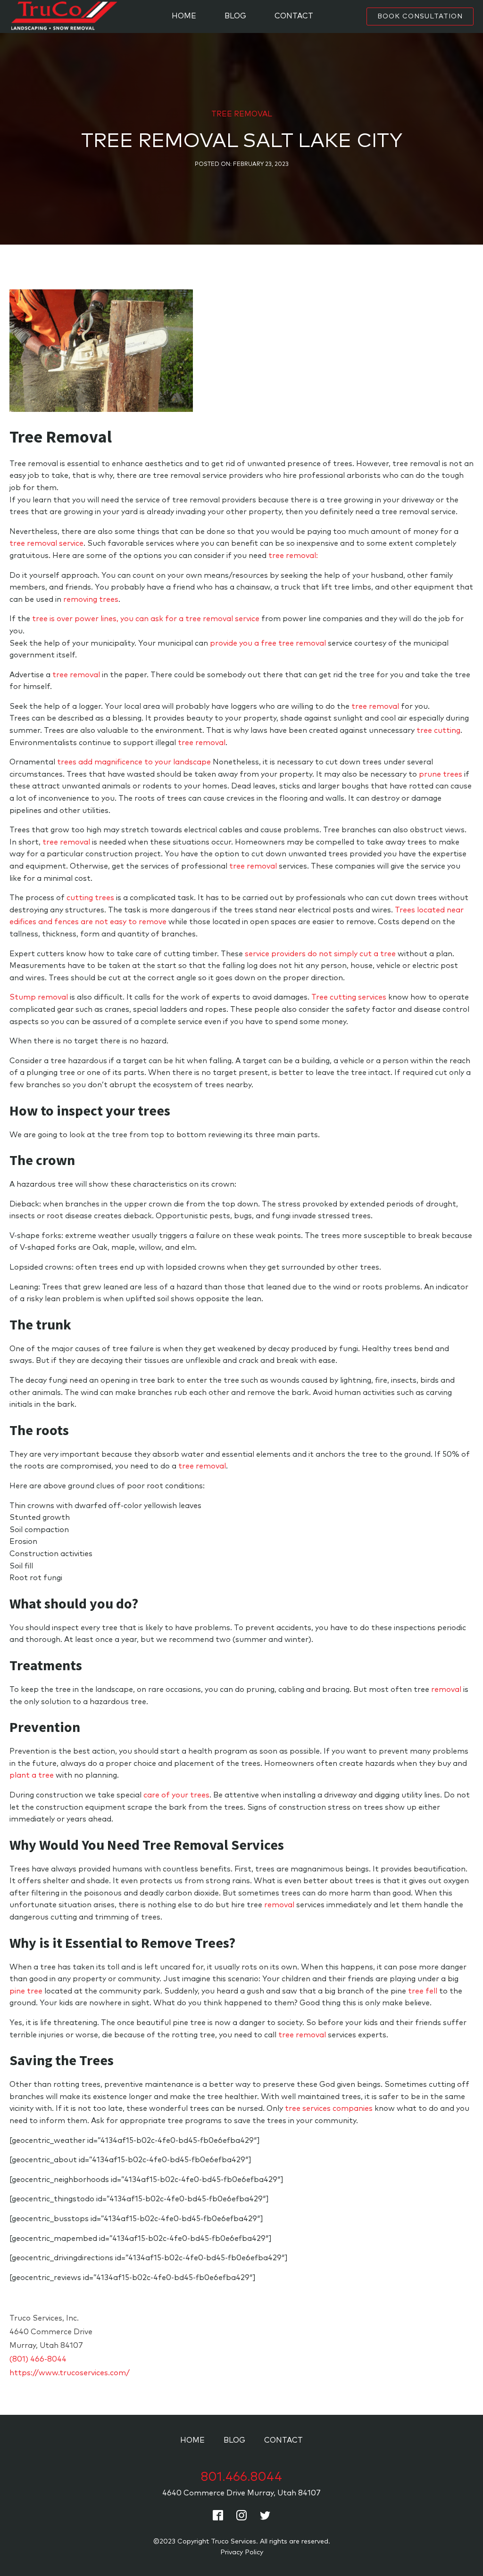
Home (184, 16)
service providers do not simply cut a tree (320, 954)
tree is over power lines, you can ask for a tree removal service (146, 619)
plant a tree (32, 1775)
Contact (294, 16)
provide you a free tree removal (268, 643)
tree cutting (438, 730)
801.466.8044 (241, 2477)
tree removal (76, 675)
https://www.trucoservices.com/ (70, 2373)
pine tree (26, 1991)
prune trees (441, 774)
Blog (235, 16)
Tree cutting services (349, 997)
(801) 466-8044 (38, 2359)
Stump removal (39, 997)
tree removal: (293, 556)
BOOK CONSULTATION (420, 16)
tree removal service (46, 543)
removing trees (91, 599)
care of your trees (176, 1795)
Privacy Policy (242, 2552)
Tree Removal (242, 114)
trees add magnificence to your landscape (134, 762)
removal (446, 1690)
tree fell (423, 1991)
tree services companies (329, 2108)
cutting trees (90, 898)
